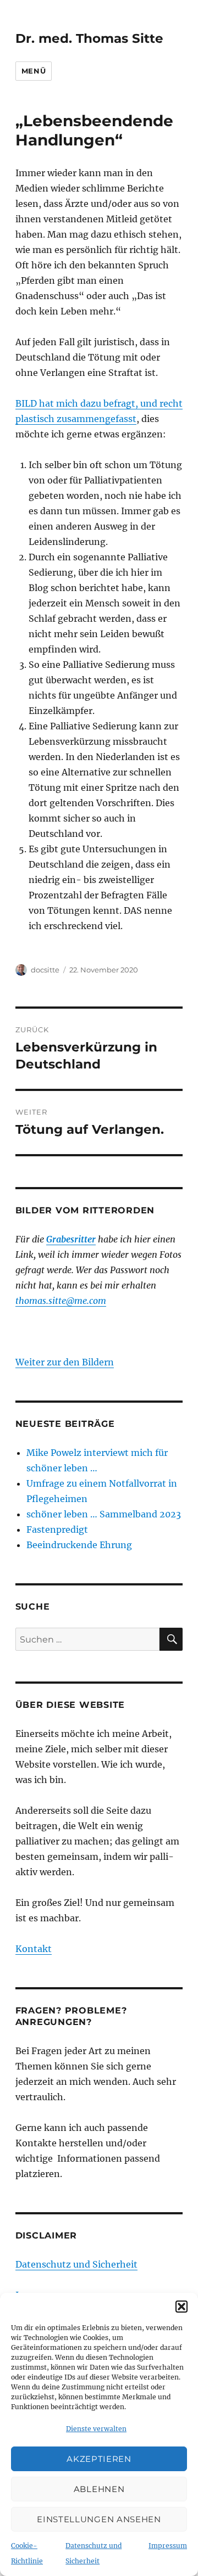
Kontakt (34, 1949)
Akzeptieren (99, 2459)
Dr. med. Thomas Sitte (89, 38)
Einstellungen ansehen (99, 2519)
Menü (34, 71)
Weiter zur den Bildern (65, 1362)
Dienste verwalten (96, 2429)
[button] (182, 2307)
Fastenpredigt (57, 1529)
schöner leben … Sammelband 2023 (104, 1514)
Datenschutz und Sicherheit (76, 2264)
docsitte (45, 970)
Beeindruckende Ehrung (79, 1545)
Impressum (168, 2546)
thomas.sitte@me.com (61, 1301)
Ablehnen (99, 2489)
